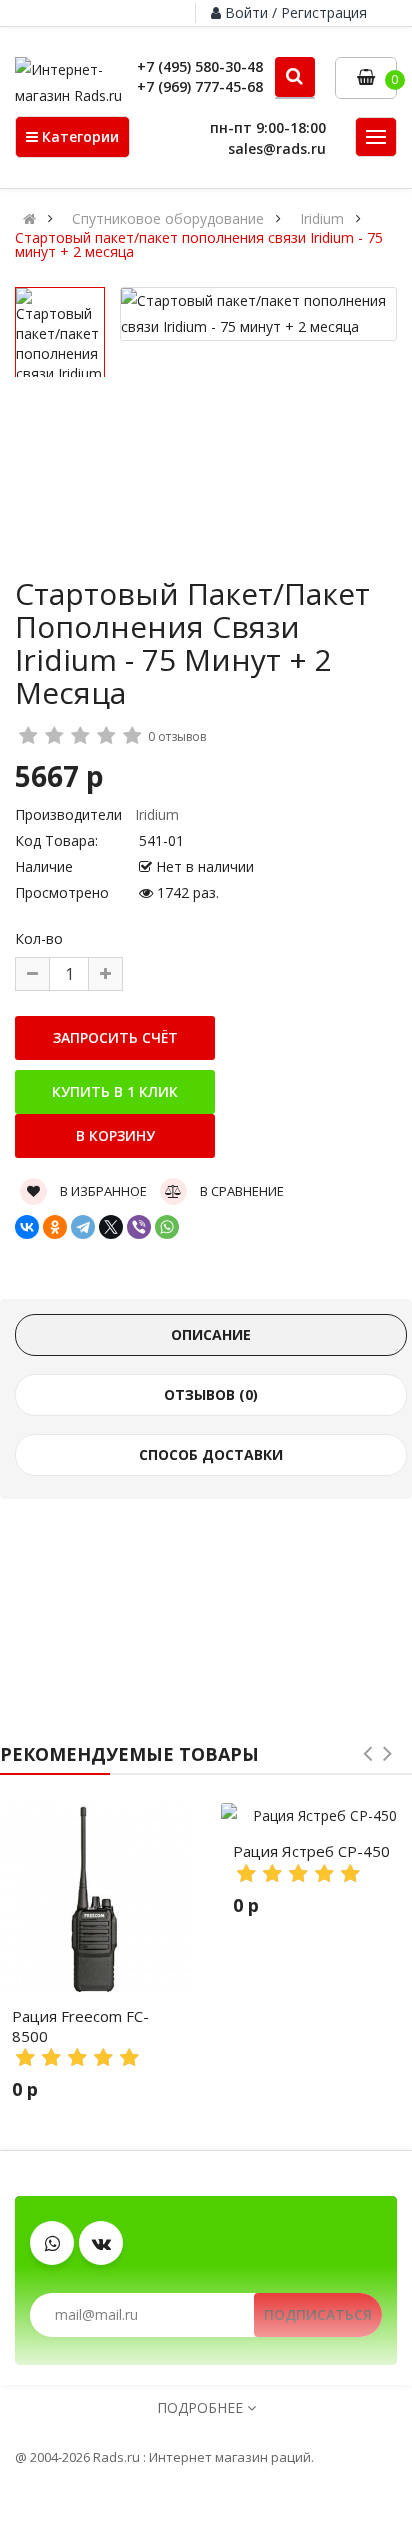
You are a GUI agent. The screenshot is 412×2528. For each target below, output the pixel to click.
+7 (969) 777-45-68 (200, 86)
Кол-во (39, 938)
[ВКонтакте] (27, 1227)
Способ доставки (211, 1454)
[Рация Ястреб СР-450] (316, 1816)
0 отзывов (177, 736)
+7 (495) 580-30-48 (200, 66)
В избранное (102, 1191)
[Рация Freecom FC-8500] (95, 1898)
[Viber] (139, 1227)
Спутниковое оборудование (168, 219)
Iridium (322, 219)
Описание (211, 1334)
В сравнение (240, 1191)
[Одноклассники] (55, 1227)
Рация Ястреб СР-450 (311, 1851)
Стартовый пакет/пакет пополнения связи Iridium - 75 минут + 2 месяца (199, 245)
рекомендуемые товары (129, 1754)
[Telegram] (83, 1227)
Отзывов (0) (211, 1394)
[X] (111, 1227)
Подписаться (318, 2314)
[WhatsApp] (167, 1227)
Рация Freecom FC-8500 (80, 2026)
